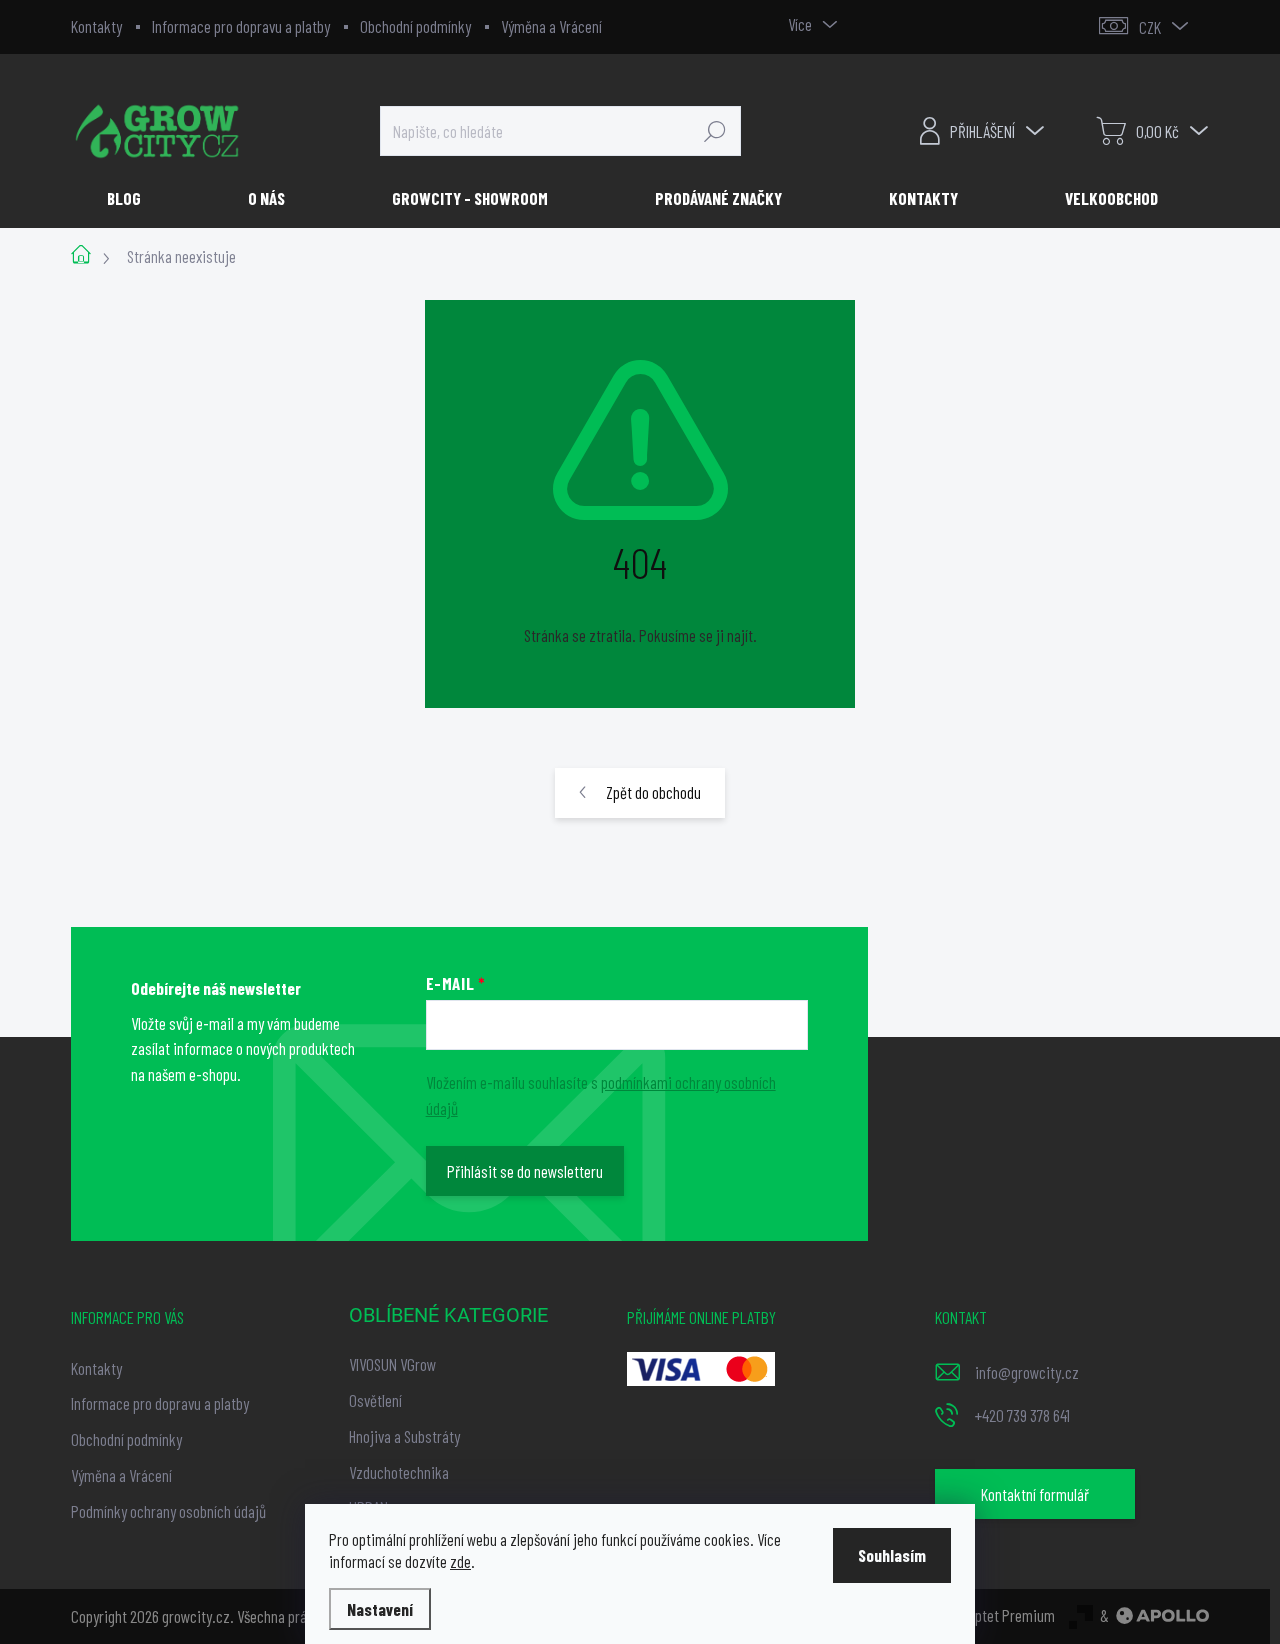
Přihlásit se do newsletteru (525, 1171)
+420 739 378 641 (1022, 1415)
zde (460, 1561)
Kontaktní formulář (1035, 1494)
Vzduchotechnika (399, 1472)
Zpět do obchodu (653, 792)
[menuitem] (131, 198)
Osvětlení (375, 1400)
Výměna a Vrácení (551, 26)
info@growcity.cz (1027, 1372)
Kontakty (96, 26)
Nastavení (380, 1609)
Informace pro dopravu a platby (241, 26)
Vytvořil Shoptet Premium (981, 1615)
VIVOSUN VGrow (392, 1364)
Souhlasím (892, 1555)
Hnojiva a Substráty (404, 1436)
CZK (1150, 27)
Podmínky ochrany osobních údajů (168, 1511)
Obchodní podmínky (415, 26)
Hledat (715, 131)
